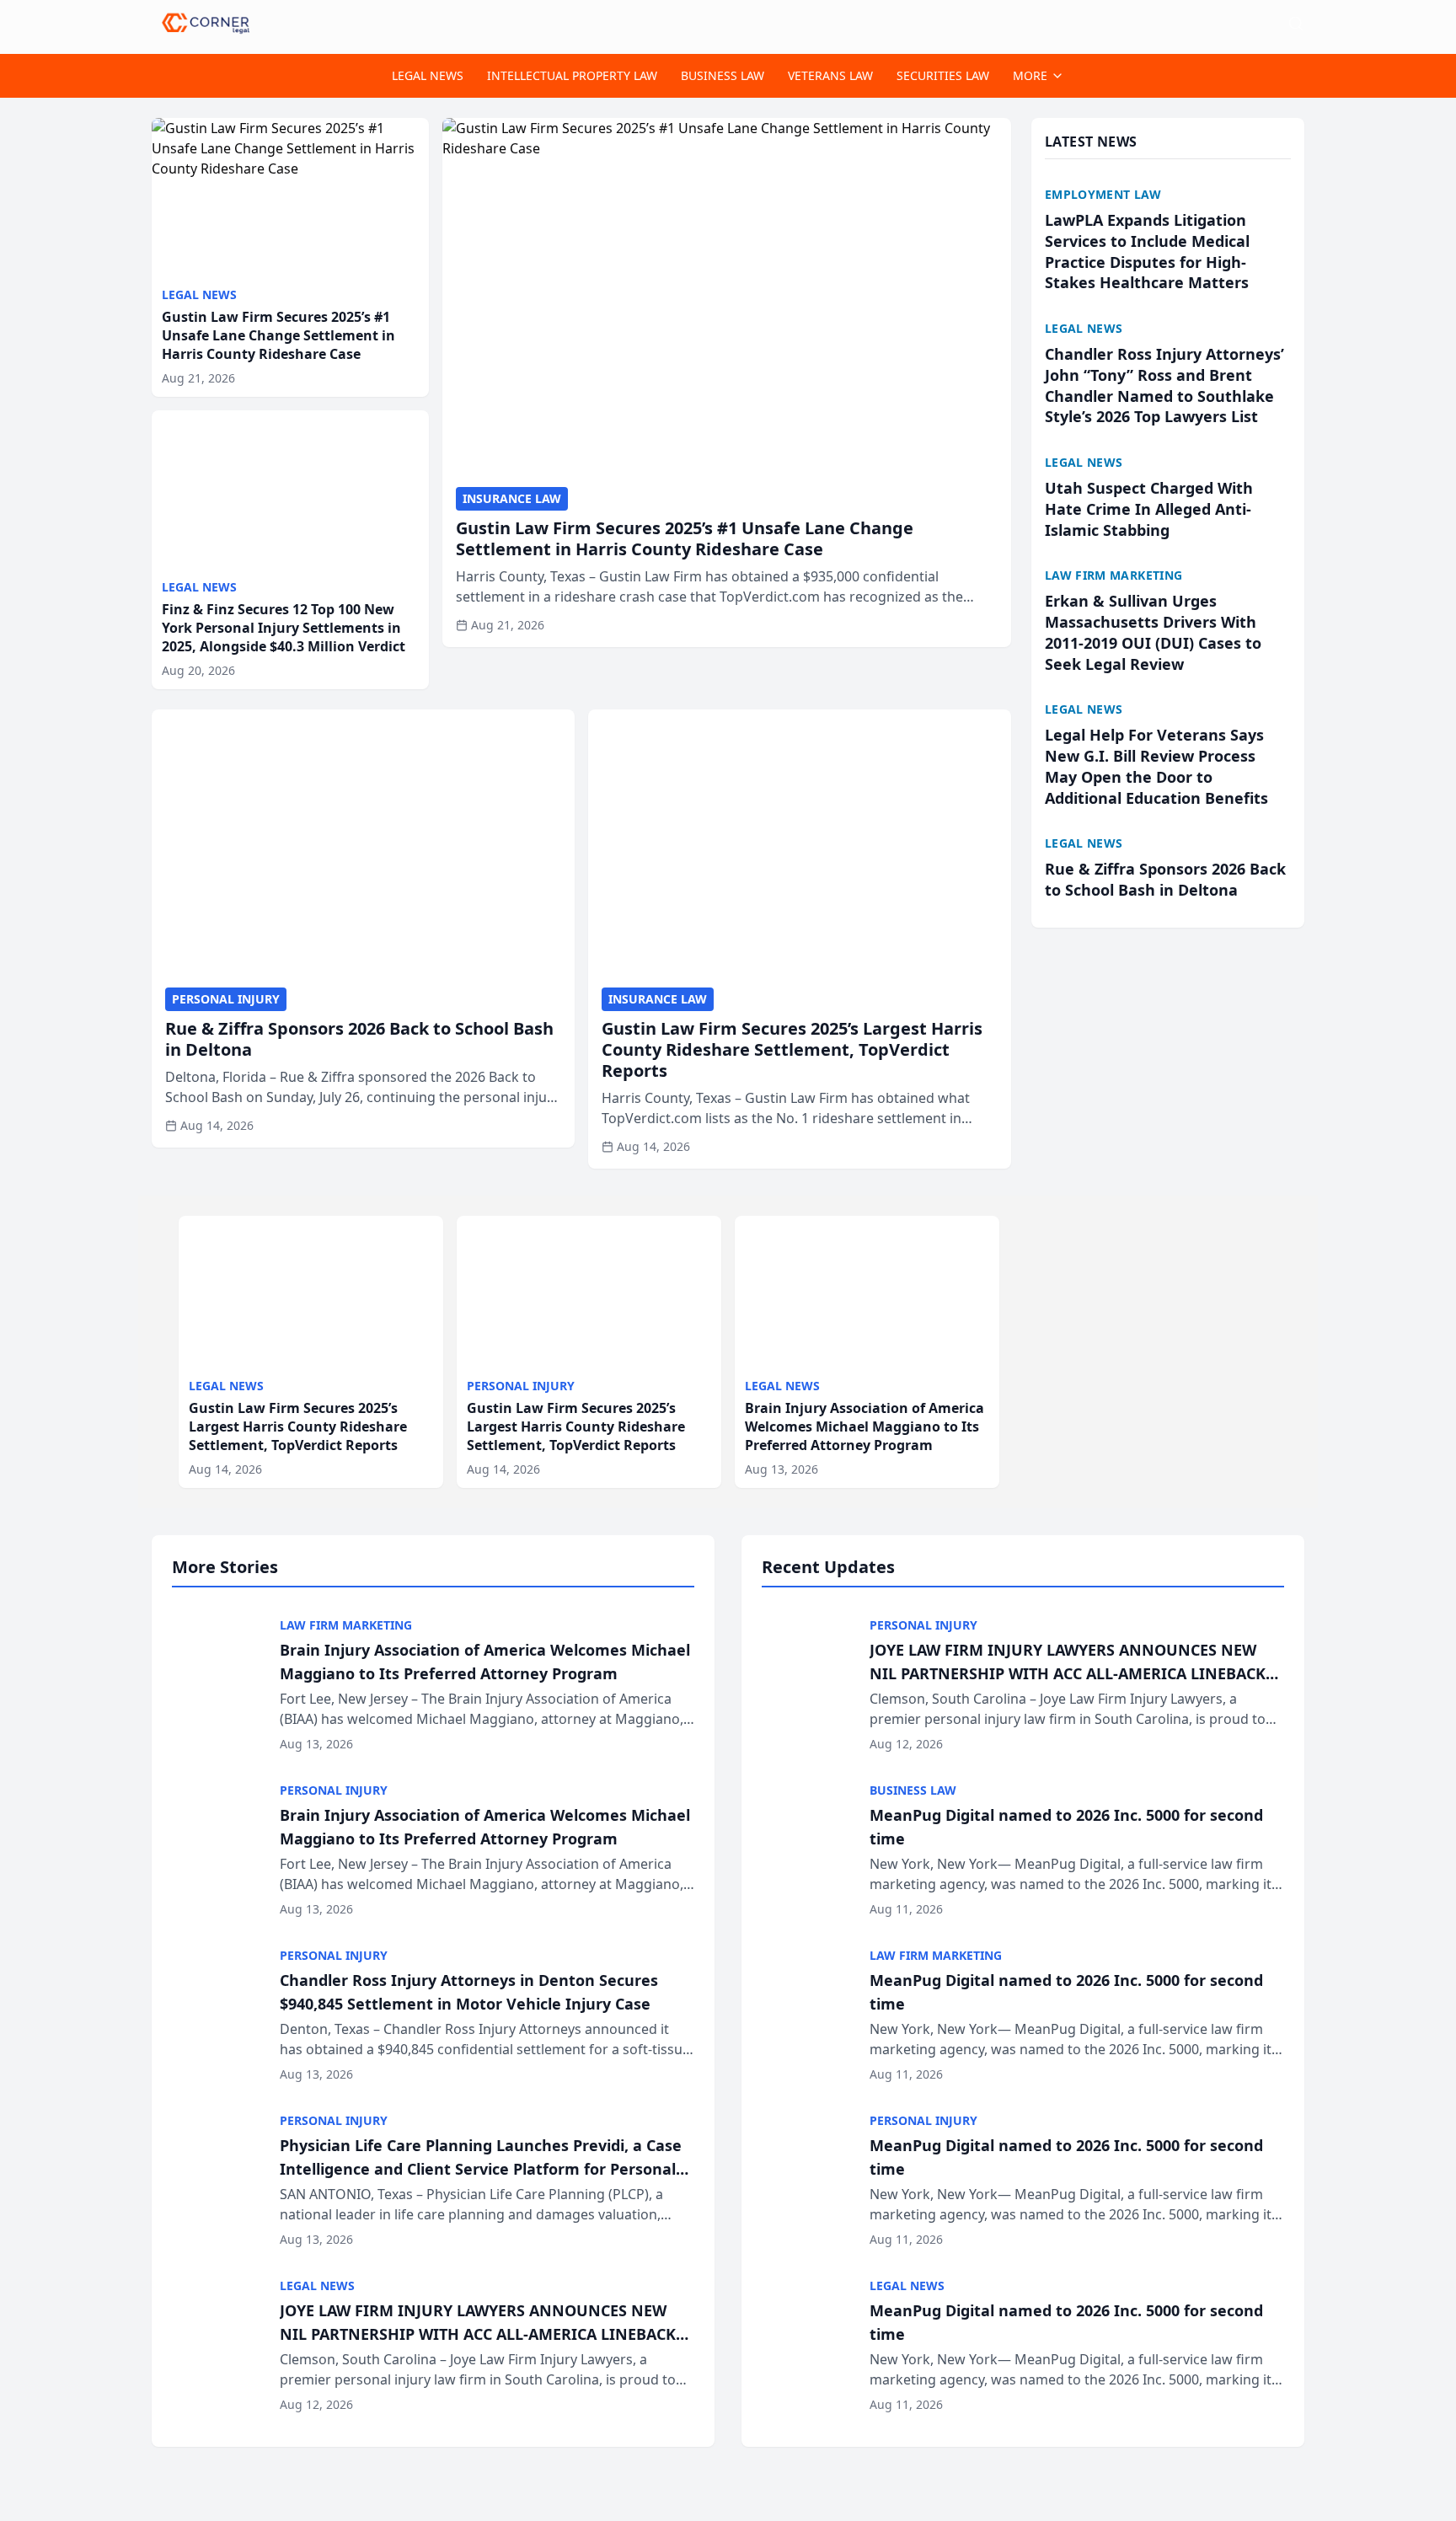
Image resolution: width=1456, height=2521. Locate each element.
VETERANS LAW (830, 75)
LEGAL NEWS (428, 75)
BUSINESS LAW (723, 75)
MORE (1030, 75)
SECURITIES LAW (943, 75)
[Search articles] (1296, 24)
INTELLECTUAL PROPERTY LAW (572, 75)
